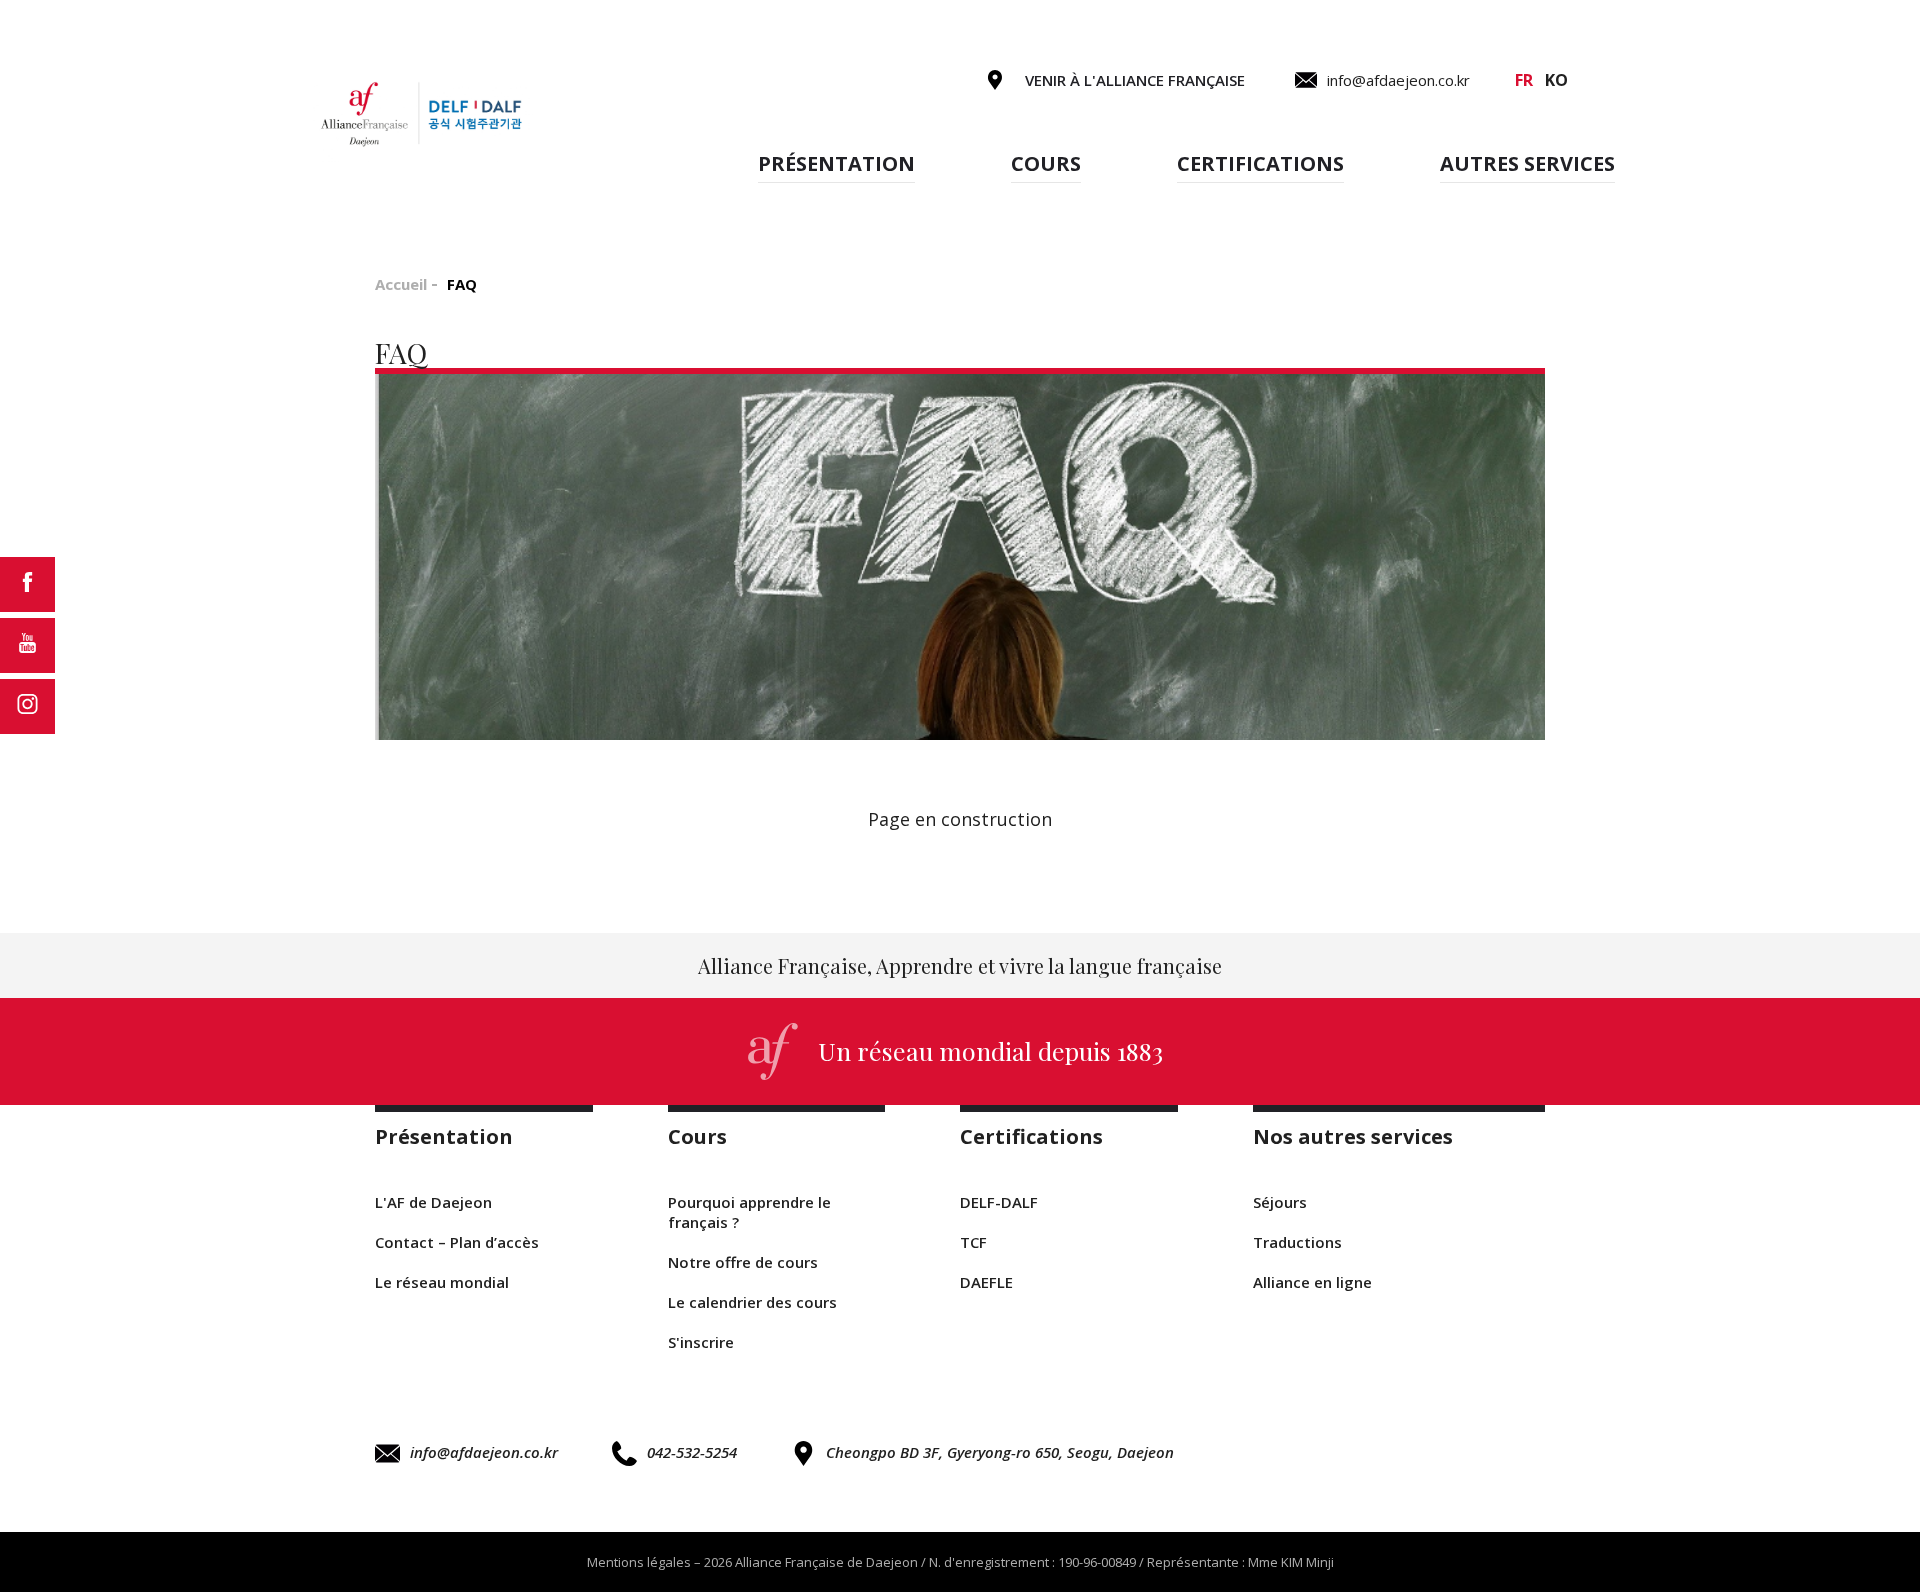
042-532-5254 (692, 1452)
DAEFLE (986, 1282)
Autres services (1527, 163)
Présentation (836, 163)
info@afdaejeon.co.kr (484, 1452)
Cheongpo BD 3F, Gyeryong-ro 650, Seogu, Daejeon (1000, 1452)
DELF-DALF (999, 1202)
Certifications (1260, 163)
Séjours (1280, 1202)
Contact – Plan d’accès (457, 1242)
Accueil (401, 284)
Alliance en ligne (1312, 1282)
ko (1556, 80)
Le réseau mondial (442, 1282)
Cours (1046, 163)
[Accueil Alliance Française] (420, 114)
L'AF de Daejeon (433, 1202)
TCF (973, 1242)
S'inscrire (701, 1342)
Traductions (1297, 1242)
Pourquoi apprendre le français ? (749, 1212)
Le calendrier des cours (752, 1302)
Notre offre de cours (743, 1262)
